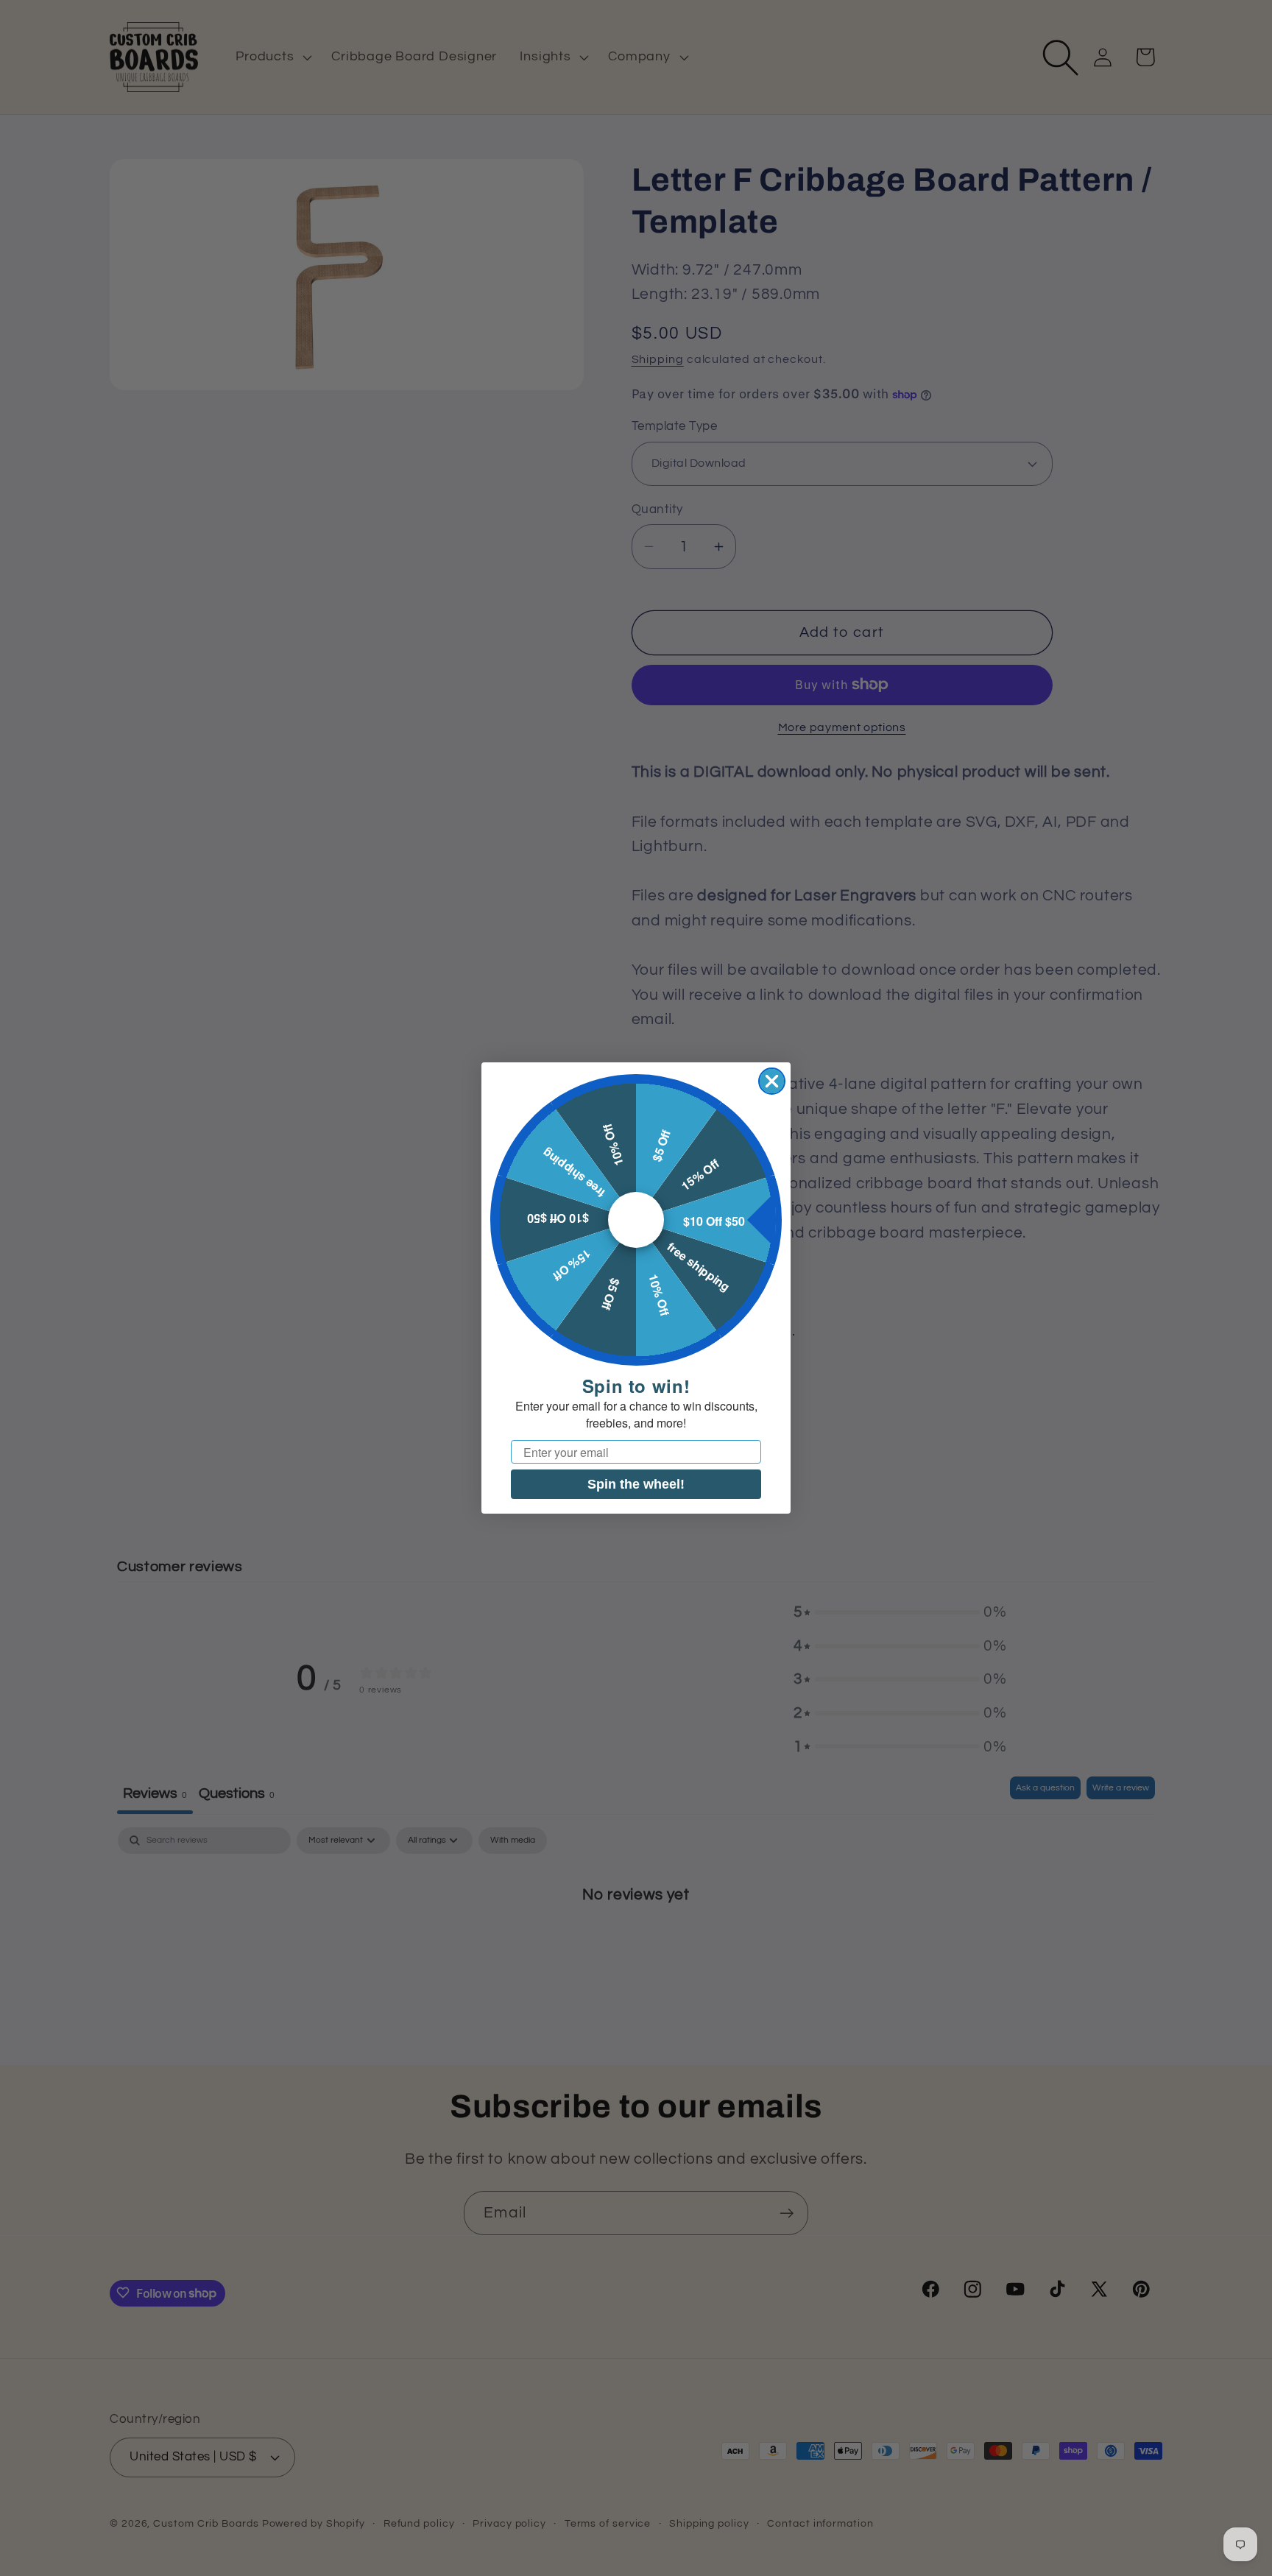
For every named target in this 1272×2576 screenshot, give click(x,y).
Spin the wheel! (636, 1484)
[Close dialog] (772, 1081)
